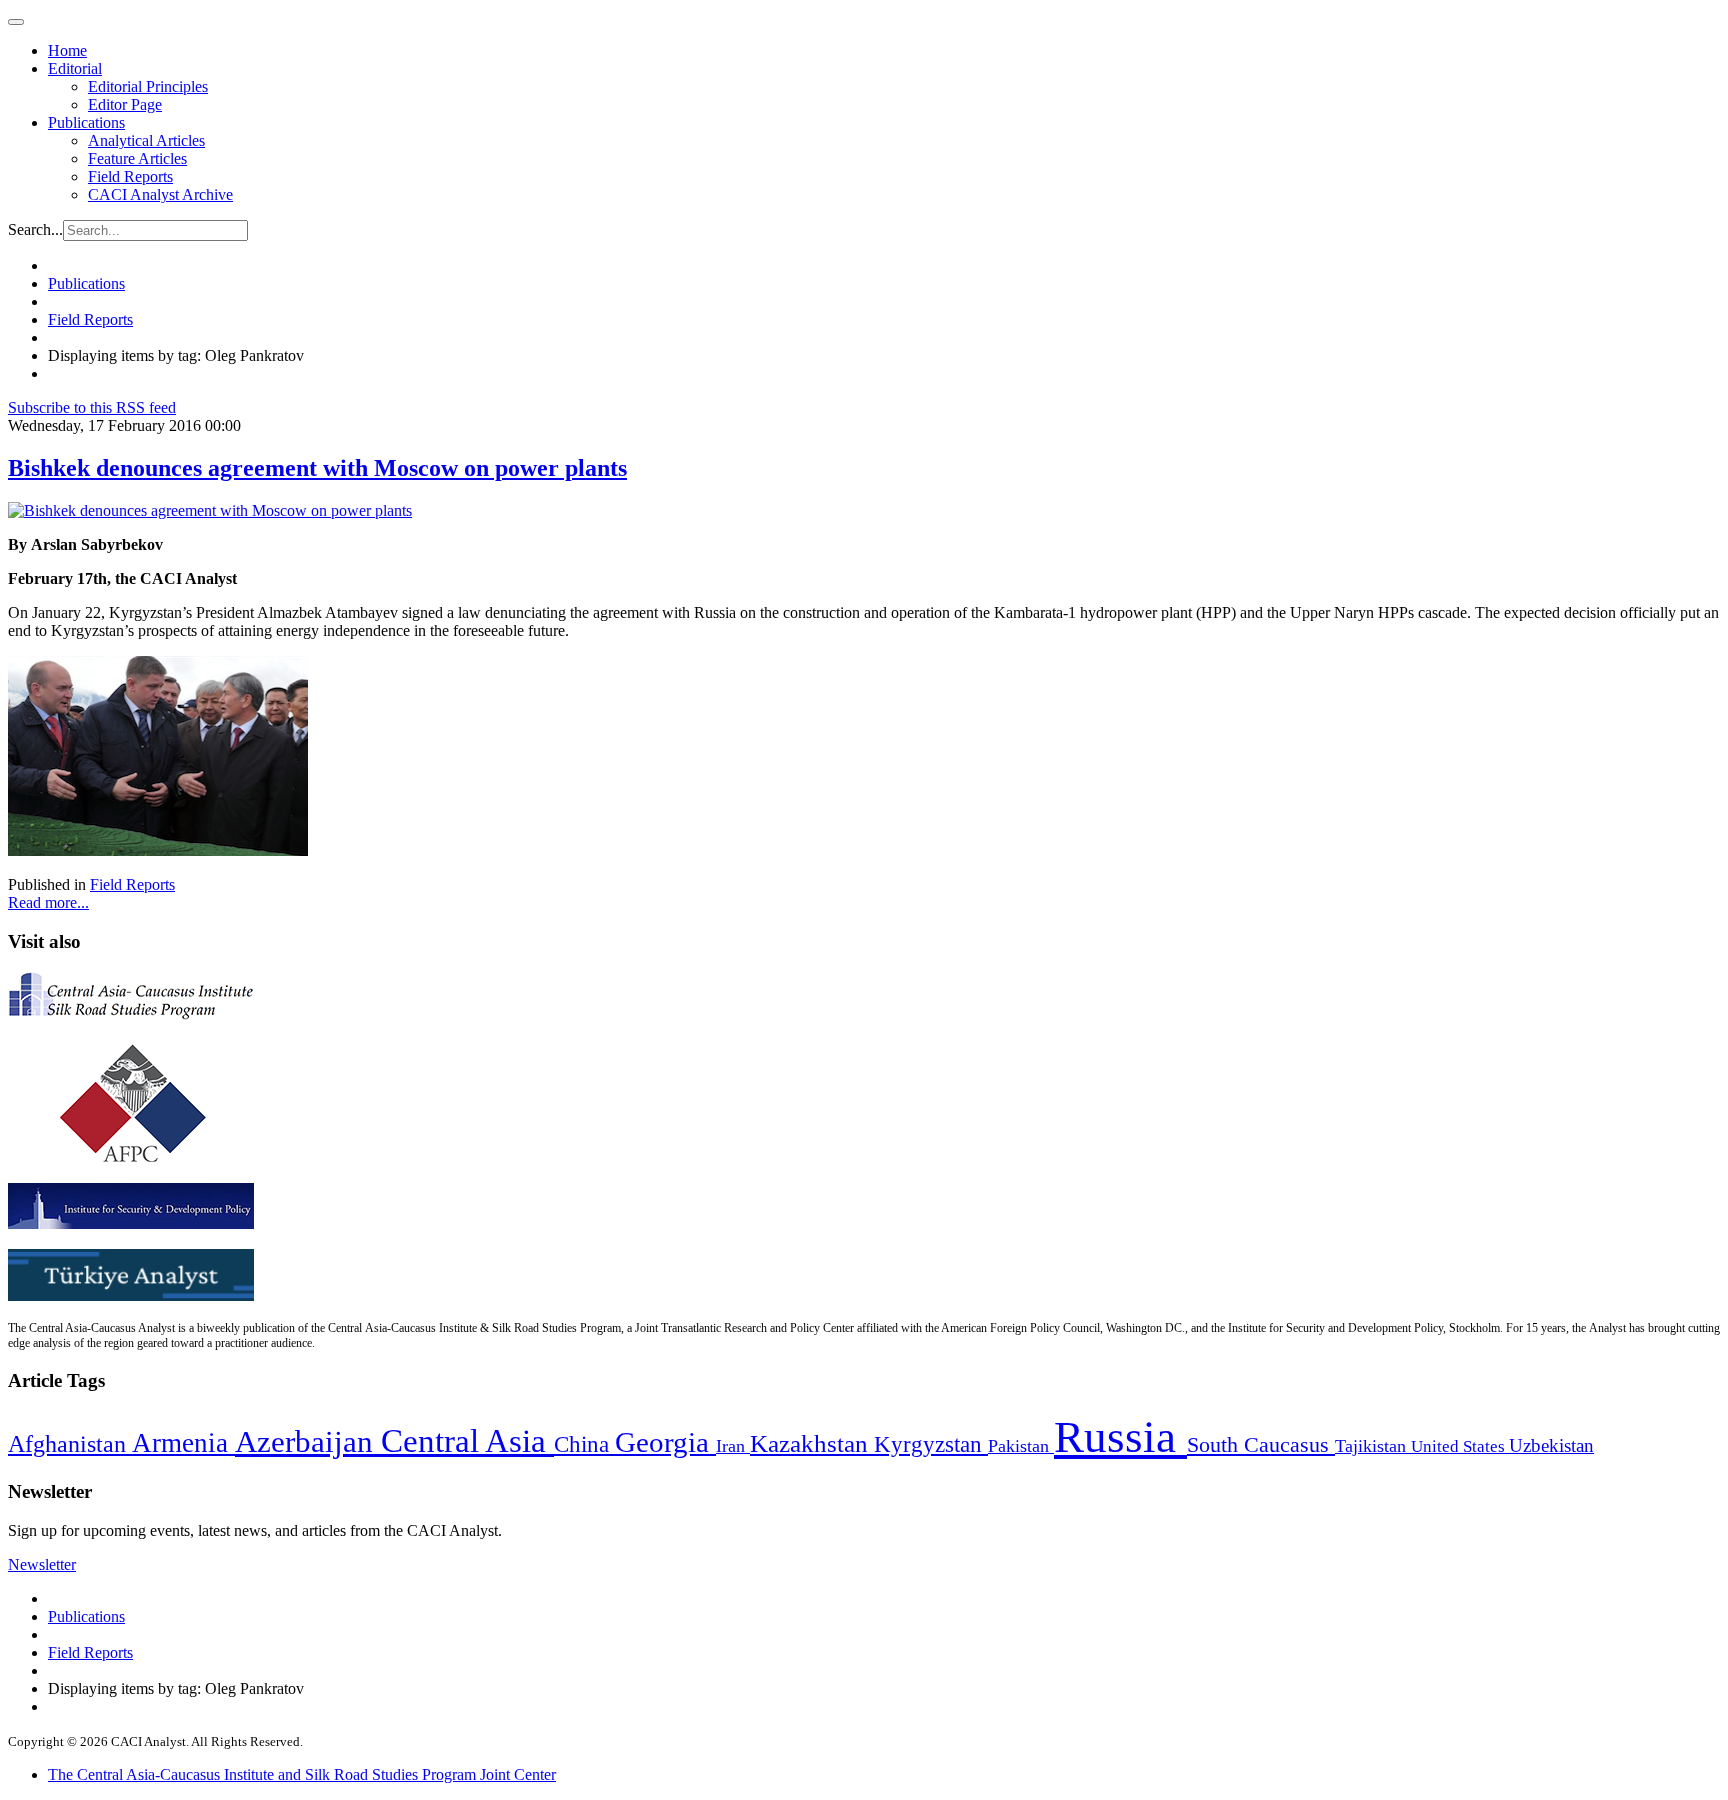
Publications (86, 122)
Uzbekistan (1551, 1445)
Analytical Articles (146, 140)
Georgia (665, 1442)
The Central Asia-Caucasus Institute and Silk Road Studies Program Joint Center (302, 1774)
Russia (1120, 1437)
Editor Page (125, 104)
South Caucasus (1261, 1444)
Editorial (75, 68)
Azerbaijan (308, 1442)
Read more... (48, 902)
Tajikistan (1373, 1446)
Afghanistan (70, 1444)
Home (67, 50)
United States (1460, 1446)
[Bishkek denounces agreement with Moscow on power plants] (210, 510)
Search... (35, 229)
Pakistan (1021, 1446)
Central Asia (467, 1440)
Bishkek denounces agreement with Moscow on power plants (317, 468)
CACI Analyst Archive (160, 194)
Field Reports (130, 176)
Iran (733, 1446)
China (584, 1444)
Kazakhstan (812, 1443)
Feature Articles (137, 158)
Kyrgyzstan (931, 1444)
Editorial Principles (148, 86)
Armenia (183, 1443)
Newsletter (42, 1564)
